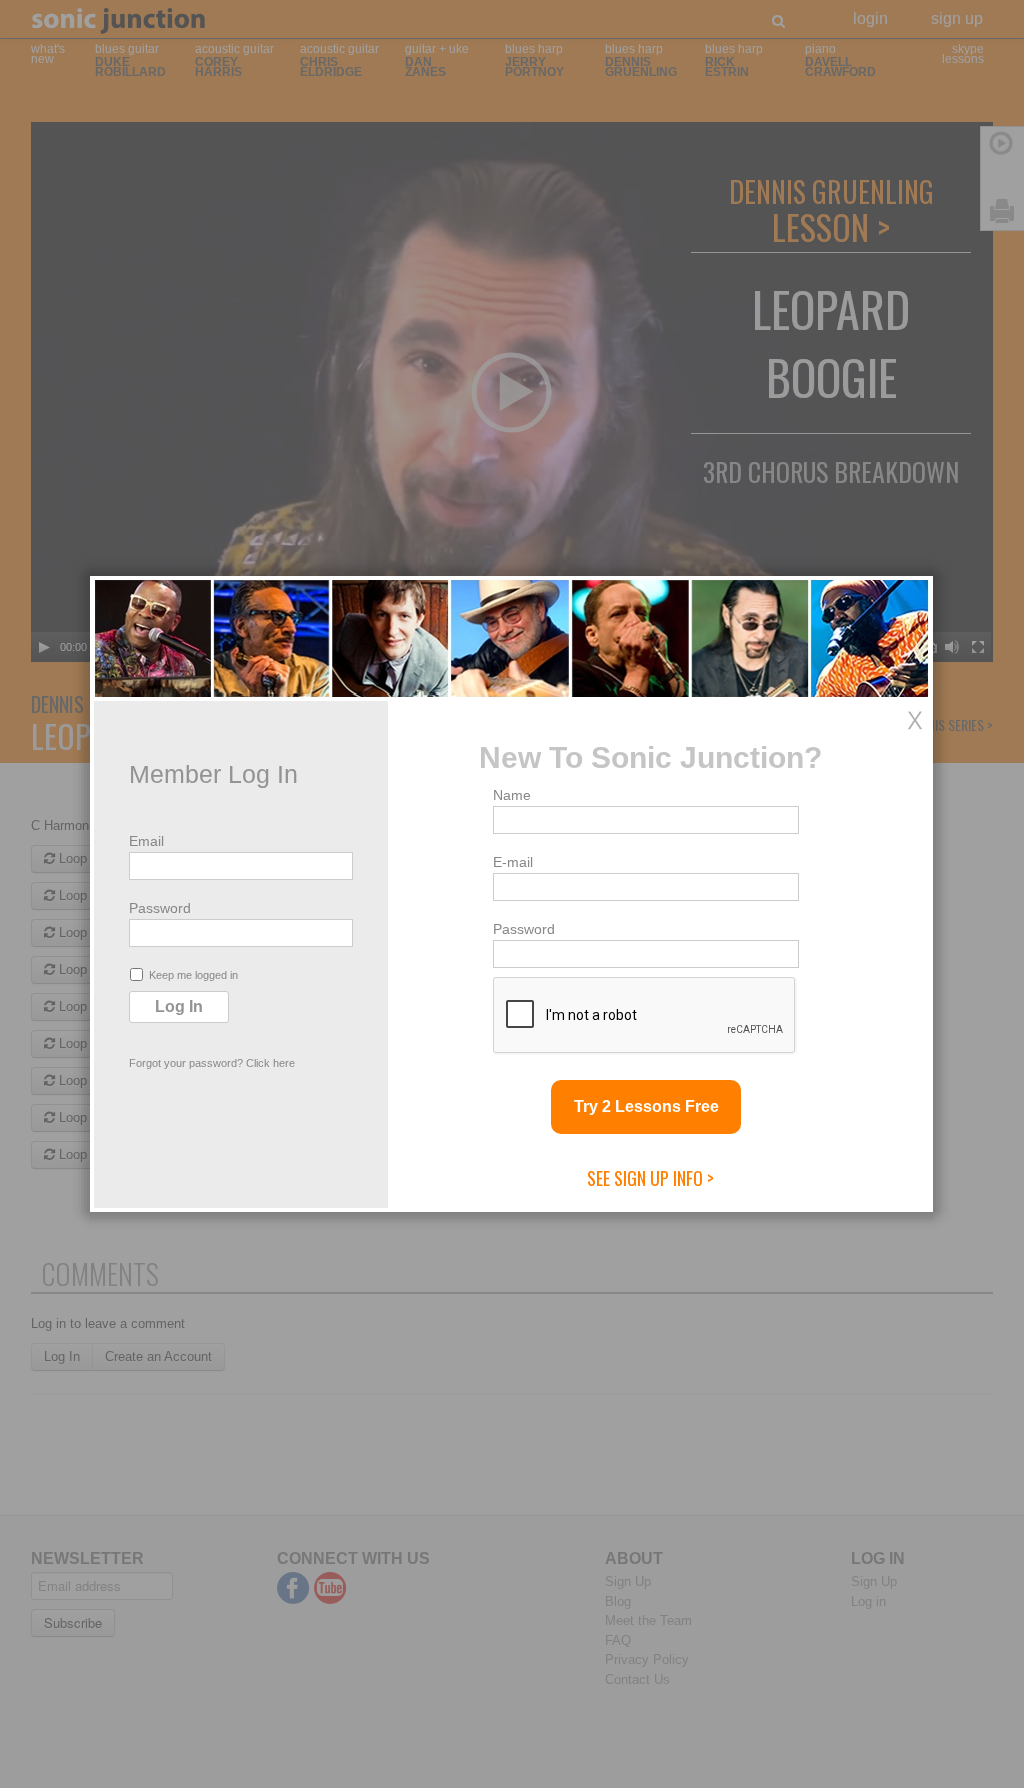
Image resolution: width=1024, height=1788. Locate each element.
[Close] (915, 720)
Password (160, 908)
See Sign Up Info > (650, 1178)
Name (512, 795)
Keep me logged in (193, 975)
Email (146, 841)
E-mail (513, 862)
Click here (270, 1063)
